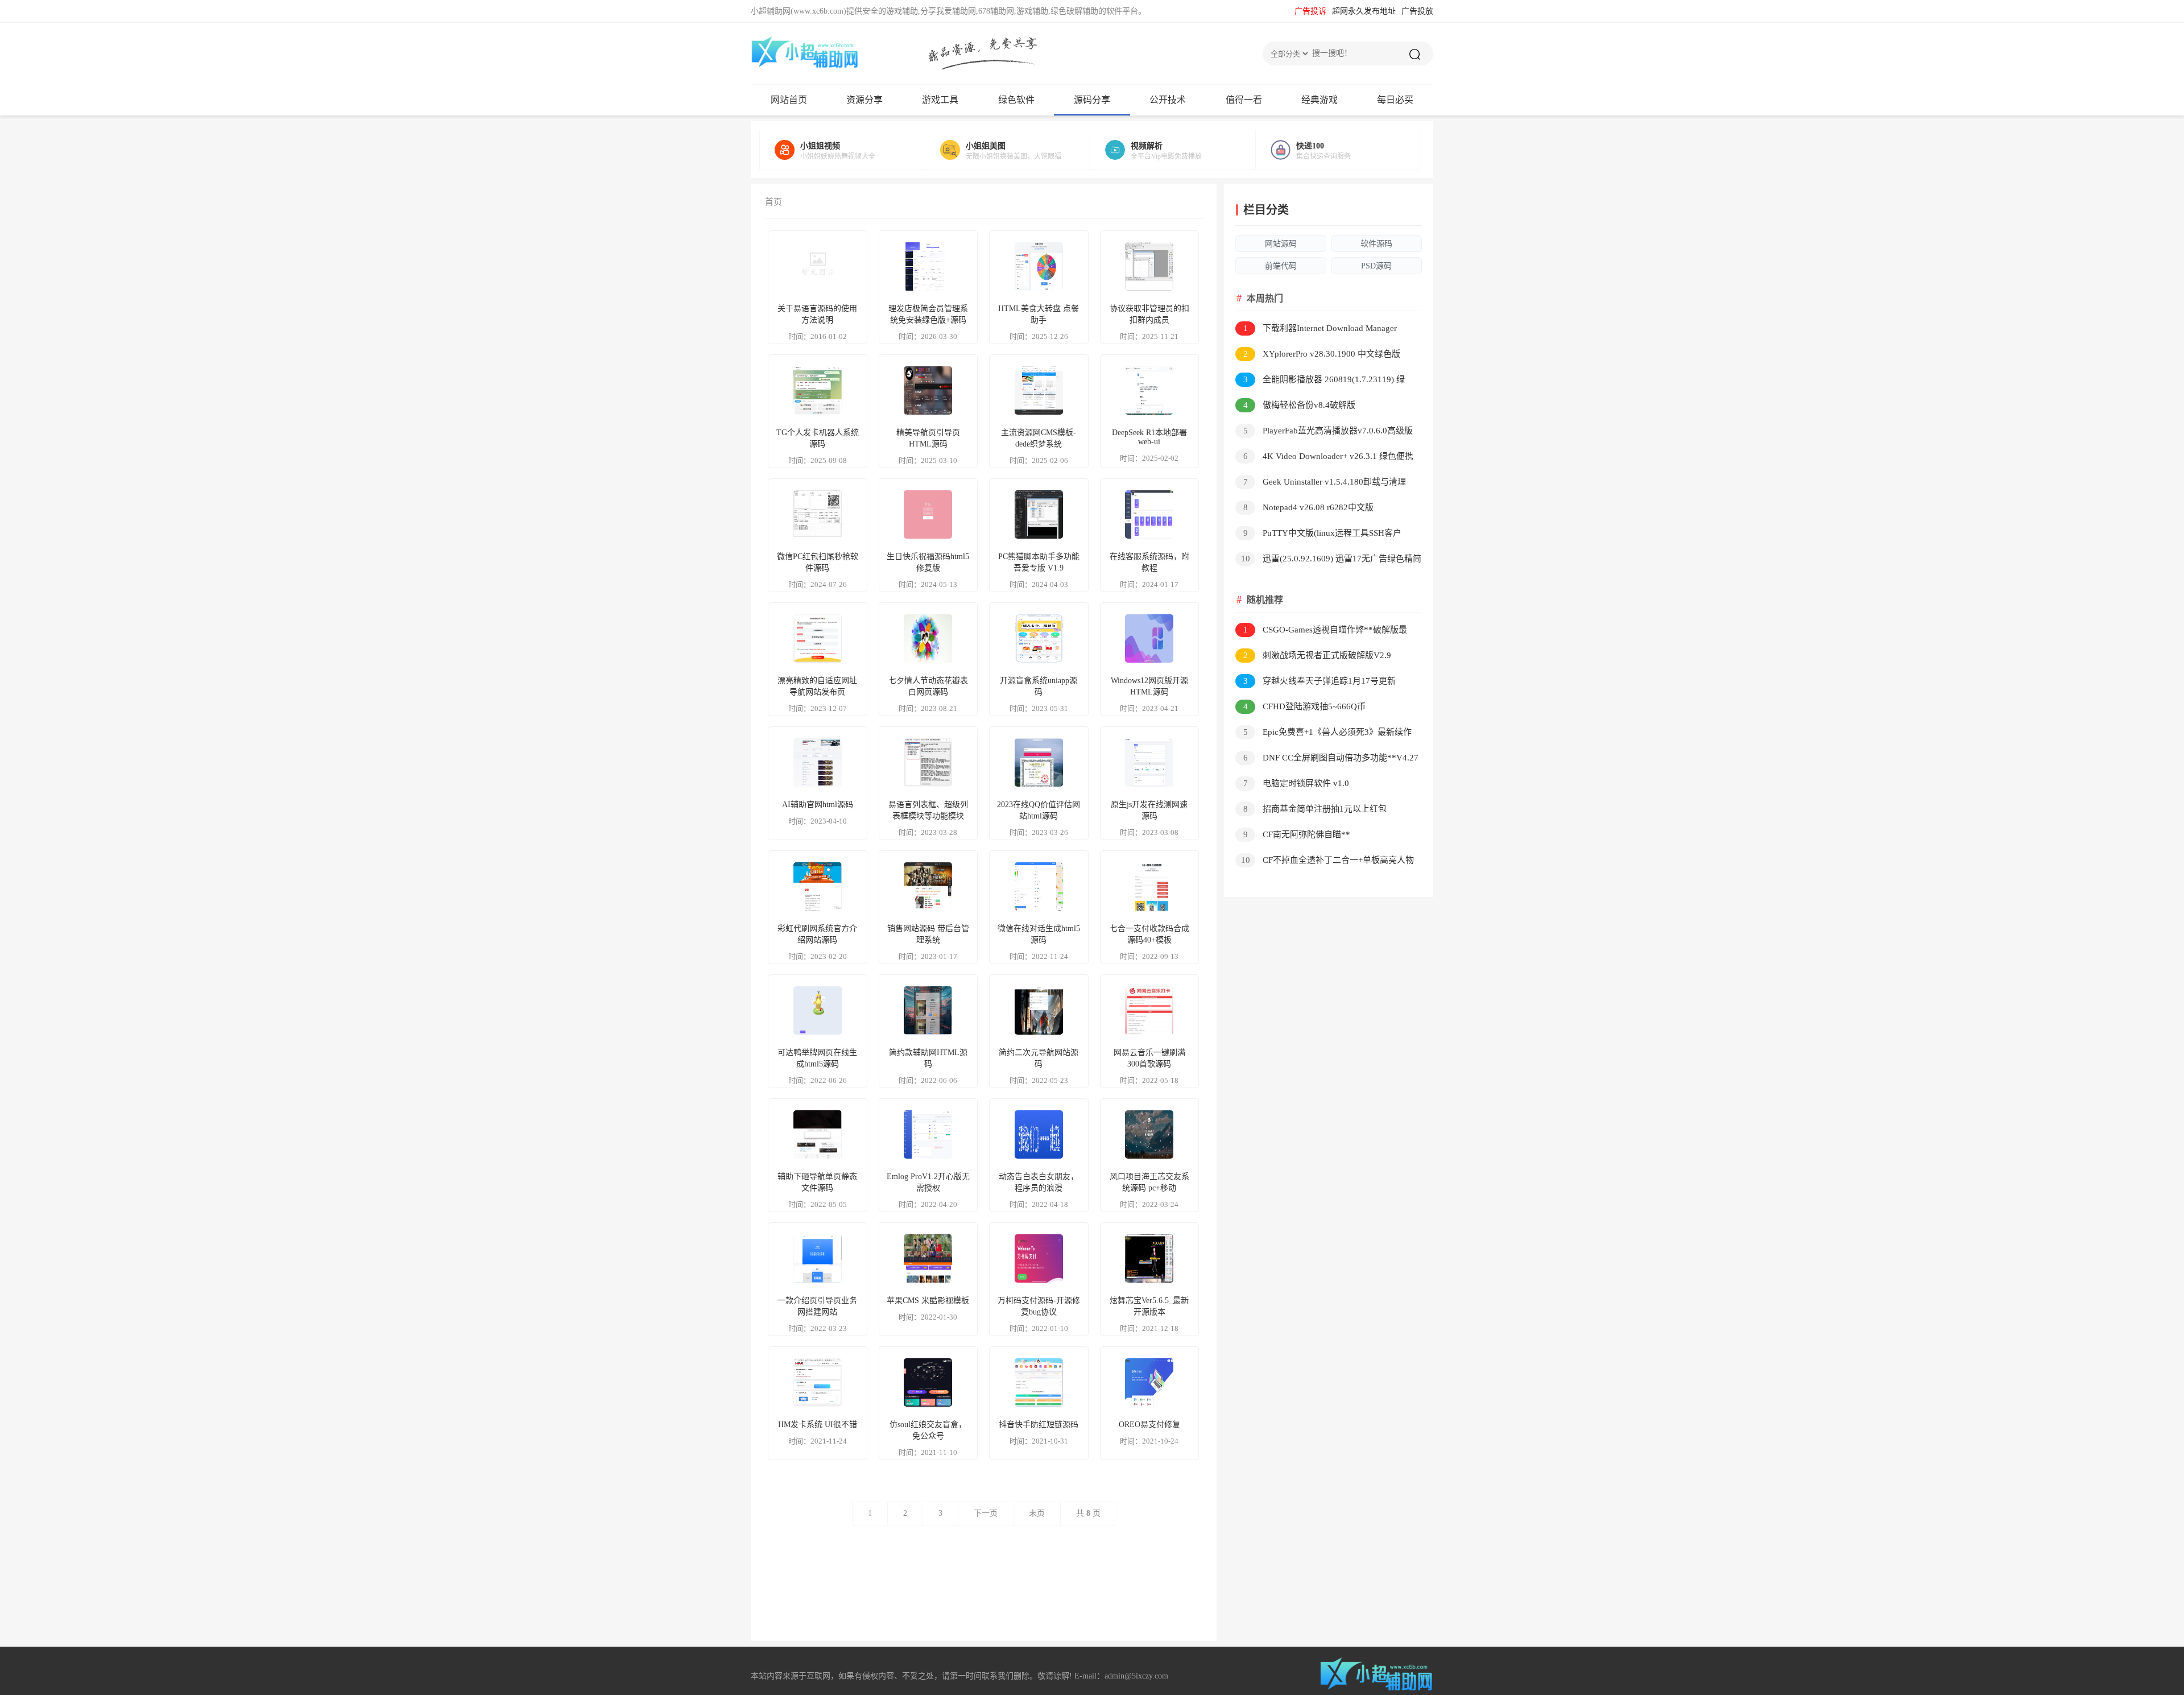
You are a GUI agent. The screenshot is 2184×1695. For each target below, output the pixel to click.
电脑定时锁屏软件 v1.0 (1296, 783)
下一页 (986, 1513)
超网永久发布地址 (1364, 11)
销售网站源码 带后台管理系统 (928, 934)
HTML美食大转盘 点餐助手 (1039, 314)
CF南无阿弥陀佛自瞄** (1297, 834)
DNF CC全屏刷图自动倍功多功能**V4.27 (1331, 758)
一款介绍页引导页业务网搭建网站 (817, 1306)
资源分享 (864, 100)
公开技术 (1168, 100)
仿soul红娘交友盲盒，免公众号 (928, 1430)
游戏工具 (940, 100)
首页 (773, 202)
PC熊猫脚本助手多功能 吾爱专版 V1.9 (1039, 562)
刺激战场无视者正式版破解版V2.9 (1318, 655)
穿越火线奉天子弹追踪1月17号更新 (1320, 681)
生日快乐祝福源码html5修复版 (928, 562)
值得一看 (1244, 100)
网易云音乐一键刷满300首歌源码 (1149, 1058)
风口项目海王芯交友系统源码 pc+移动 (1149, 1182)
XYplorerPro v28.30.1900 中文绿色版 (1322, 354)
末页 (1037, 1513)
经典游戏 (1319, 100)
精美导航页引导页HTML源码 (928, 438)
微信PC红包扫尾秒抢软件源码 (818, 562)
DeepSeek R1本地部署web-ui (1149, 437)
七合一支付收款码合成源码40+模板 (1149, 934)
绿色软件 (1016, 100)
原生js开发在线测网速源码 (1149, 810)
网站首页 (789, 100)
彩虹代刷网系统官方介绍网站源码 (817, 934)
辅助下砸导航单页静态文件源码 (817, 1182)
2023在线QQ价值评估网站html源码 (1039, 810)
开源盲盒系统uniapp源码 (1039, 686)
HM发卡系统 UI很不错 (818, 1425)
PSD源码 (1376, 266)
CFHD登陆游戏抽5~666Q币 (1305, 706)
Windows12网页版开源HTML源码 (1149, 686)
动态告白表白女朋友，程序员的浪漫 (1039, 1182)
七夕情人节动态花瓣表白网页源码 (928, 686)
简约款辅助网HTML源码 (928, 1058)
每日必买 (1395, 100)
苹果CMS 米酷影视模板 (928, 1301)
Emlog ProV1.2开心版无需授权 (928, 1182)
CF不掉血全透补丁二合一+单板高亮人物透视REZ (1325, 862)
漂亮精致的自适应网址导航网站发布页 (817, 686)
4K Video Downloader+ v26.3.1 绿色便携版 (1324, 458)
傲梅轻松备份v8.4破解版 (1300, 405)
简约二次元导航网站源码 (1039, 1058)
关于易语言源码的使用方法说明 (817, 314)
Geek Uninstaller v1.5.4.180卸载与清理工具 (1321, 484)
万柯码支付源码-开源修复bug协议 (1039, 1306)
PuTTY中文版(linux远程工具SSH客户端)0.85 (1318, 535)
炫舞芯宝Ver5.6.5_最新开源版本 (1149, 1306)
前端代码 (1281, 266)
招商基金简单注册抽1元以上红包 (1315, 809)
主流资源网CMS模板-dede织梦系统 (1039, 438)
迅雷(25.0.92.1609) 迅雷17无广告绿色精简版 (1328, 561)
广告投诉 (1310, 11)
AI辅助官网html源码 (818, 805)
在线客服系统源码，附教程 (1149, 562)
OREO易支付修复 (1149, 1425)
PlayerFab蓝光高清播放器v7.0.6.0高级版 (1328, 431)
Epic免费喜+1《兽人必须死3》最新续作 (1328, 732)
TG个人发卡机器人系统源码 (818, 438)
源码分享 (1092, 100)
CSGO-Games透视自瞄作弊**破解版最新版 (1321, 632)
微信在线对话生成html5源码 (1039, 934)
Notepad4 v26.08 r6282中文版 (1309, 507)
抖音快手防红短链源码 (1039, 1425)
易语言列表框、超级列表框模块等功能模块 (928, 810)
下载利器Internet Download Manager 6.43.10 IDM (1316, 330)
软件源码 (1376, 244)
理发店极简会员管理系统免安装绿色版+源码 (928, 314)
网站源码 (1281, 244)
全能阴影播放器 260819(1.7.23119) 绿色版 (1320, 381)
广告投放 (1417, 11)
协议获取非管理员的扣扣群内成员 (1149, 314)
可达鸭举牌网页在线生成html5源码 (817, 1058)
